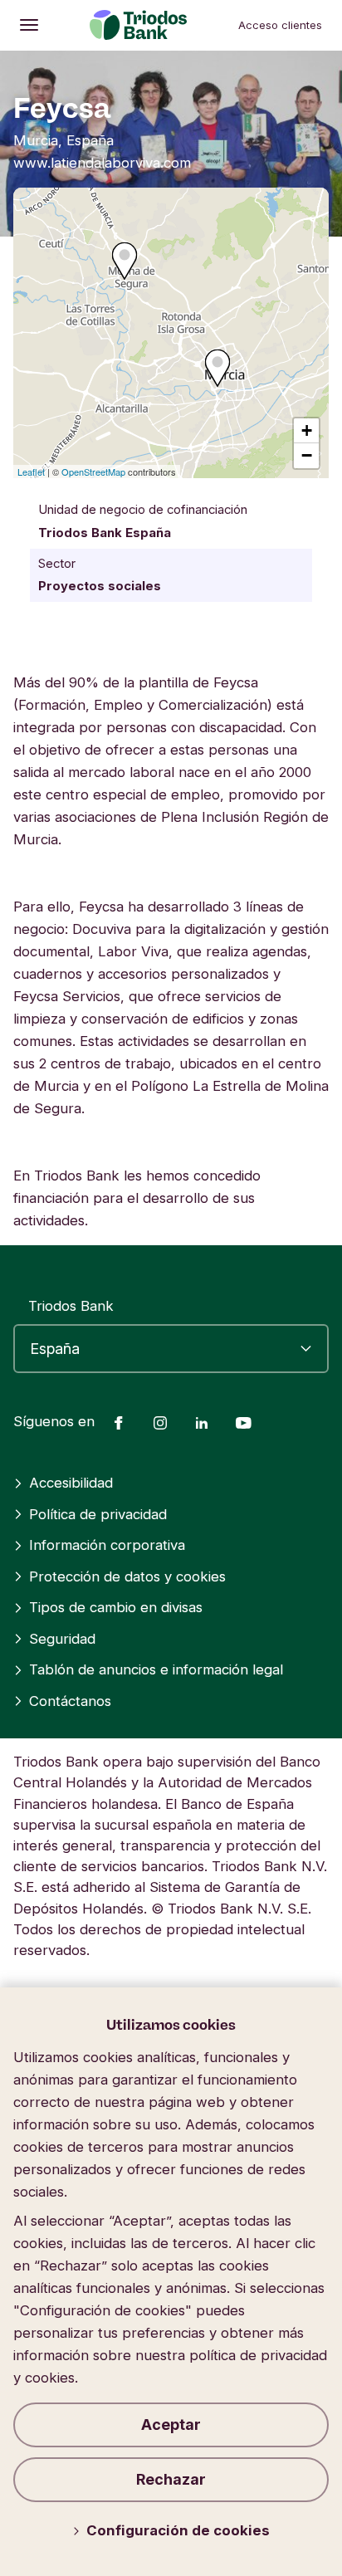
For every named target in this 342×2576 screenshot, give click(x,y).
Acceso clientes (280, 25)
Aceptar (171, 2424)
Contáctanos (70, 1701)
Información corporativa (107, 1545)
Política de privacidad (98, 1514)
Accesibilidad (71, 1483)
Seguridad (62, 1639)
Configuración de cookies (178, 2530)
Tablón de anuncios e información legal (156, 1669)
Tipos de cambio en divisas (116, 1607)
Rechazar (171, 2479)
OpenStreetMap (93, 472)
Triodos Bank (71, 1306)
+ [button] (307, 430)
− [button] (307, 455)
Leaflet (31, 472)
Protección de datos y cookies (127, 1576)
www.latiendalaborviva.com (102, 163)
